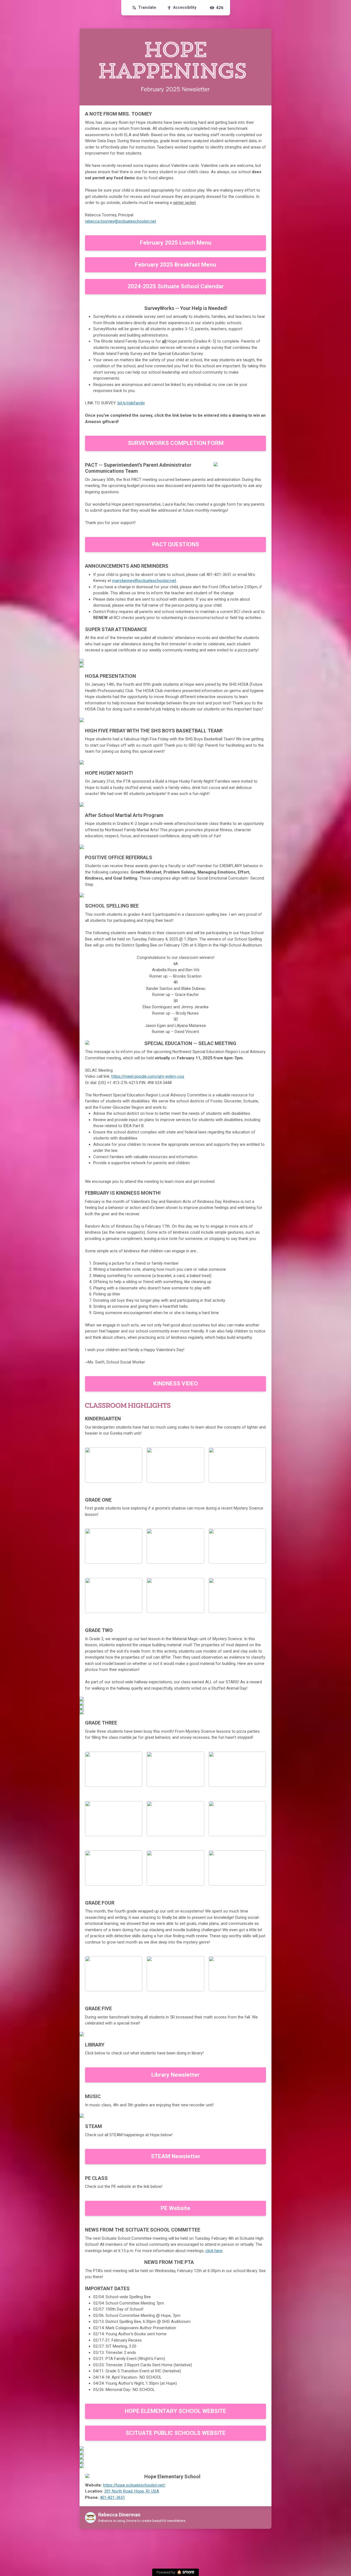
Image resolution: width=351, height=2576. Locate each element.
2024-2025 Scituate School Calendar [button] (176, 286)
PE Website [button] (175, 2208)
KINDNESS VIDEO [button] (176, 1384)
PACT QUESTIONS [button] (176, 544)
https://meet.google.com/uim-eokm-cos (148, 1076)
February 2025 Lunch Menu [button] (176, 243)
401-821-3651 (112, 2497)
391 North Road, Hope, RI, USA (132, 2491)
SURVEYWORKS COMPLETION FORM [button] (176, 443)
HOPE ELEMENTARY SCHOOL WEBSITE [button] (175, 2411)
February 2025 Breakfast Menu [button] (175, 265)
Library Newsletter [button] (175, 2075)
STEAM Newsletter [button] (176, 2156)
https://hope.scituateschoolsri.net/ (134, 2485)
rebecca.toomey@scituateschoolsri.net (121, 221)
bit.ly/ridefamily (131, 403)
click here (214, 2251)
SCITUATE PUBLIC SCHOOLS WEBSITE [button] (176, 2433)
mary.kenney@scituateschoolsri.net (144, 581)
